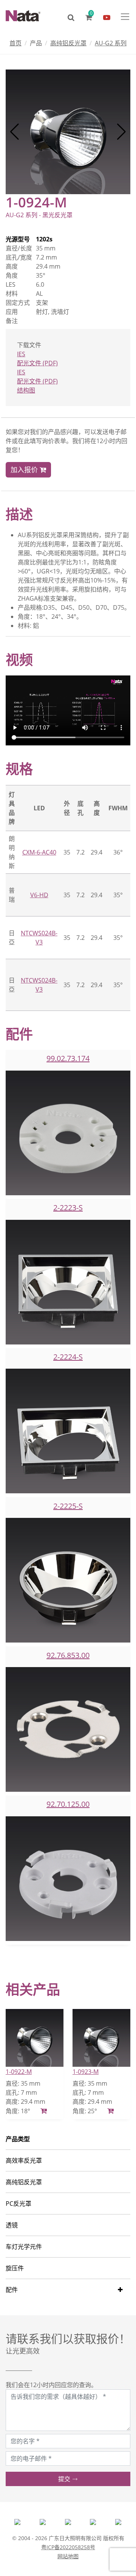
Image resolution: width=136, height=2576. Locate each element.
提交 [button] (65, 2479)
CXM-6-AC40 (39, 852)
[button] (15, 132)
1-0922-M (19, 2072)
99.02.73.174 (68, 1058)
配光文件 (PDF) (37, 363)
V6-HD (39, 895)
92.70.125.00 (68, 1804)
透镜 (12, 2225)
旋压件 (15, 2268)
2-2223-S (68, 1208)
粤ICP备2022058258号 (68, 2547)
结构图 (26, 390)
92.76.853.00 (68, 1655)
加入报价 (25, 470)
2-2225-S (68, 1506)
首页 (15, 43)
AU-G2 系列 (111, 43)
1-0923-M (86, 2072)
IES (21, 354)
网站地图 (68, 2556)
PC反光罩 (19, 2204)
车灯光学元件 (24, 2247)
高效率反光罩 (24, 2160)
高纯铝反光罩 (68, 43)
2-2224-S (68, 1357)
